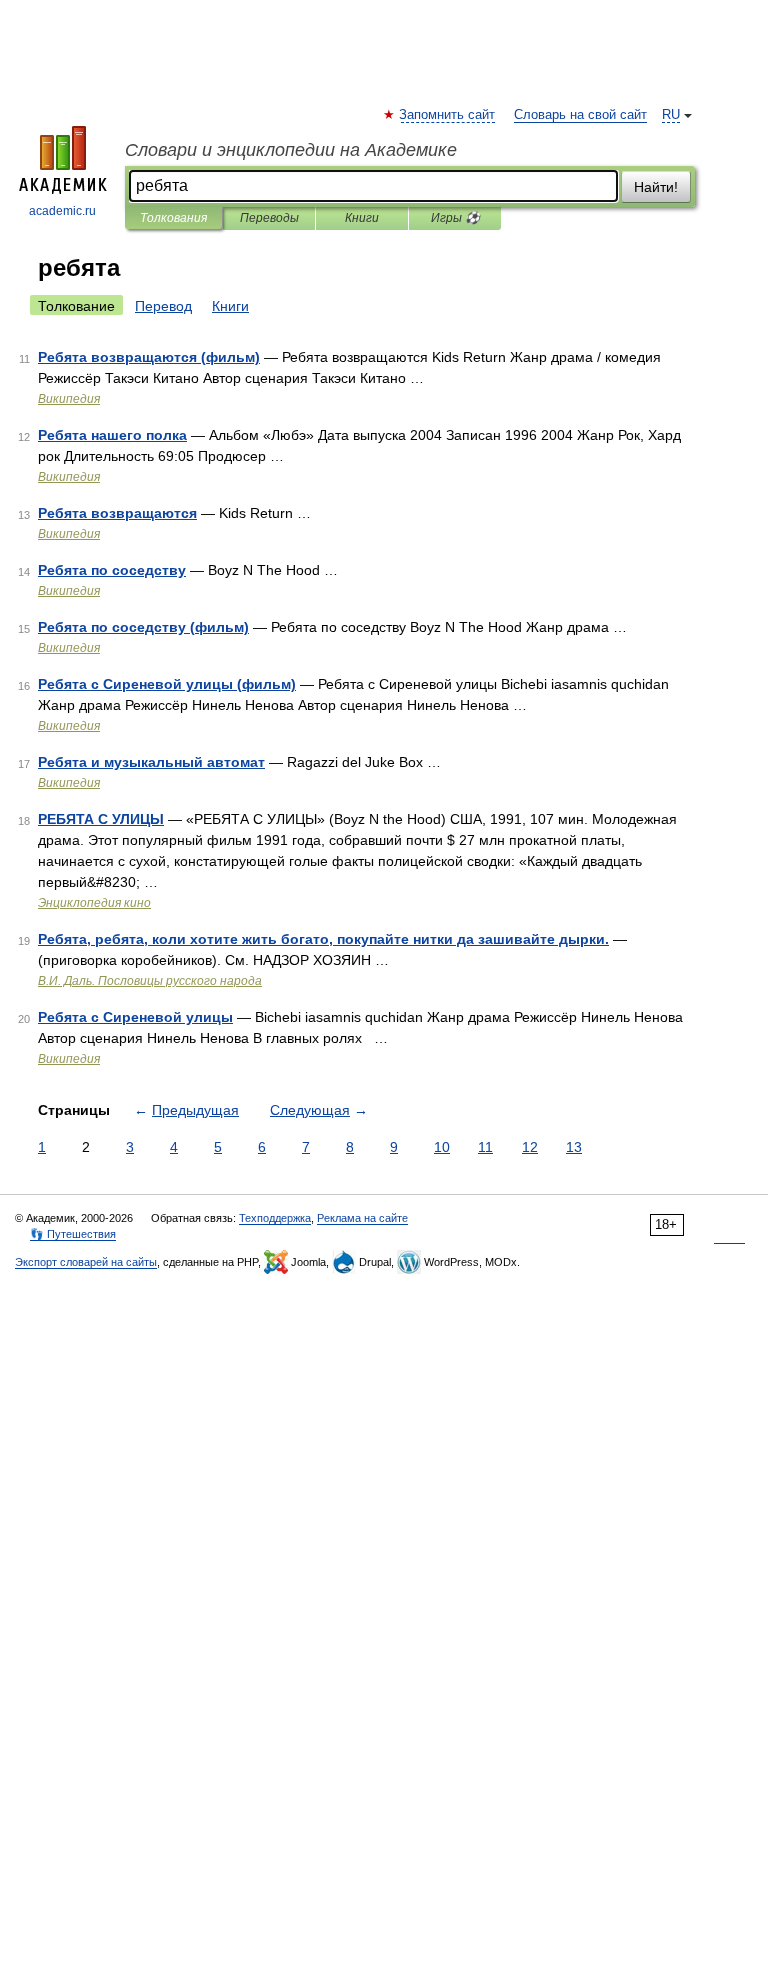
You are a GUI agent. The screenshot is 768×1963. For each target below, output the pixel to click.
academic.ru (62, 211)
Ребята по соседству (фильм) (143, 627)
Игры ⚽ (455, 218)
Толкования (173, 218)
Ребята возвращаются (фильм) (149, 357)
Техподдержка (275, 1218)
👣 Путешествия (73, 1234)
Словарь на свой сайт (580, 115)
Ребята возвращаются (117, 513)
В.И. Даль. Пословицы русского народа (150, 981)
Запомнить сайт (448, 115)
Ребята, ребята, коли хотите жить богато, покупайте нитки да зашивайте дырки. (323, 939)
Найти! (656, 187)
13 (574, 1147)
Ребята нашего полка (112, 435)
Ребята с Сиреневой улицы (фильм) (167, 684)
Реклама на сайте (362, 1218)
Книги (362, 218)
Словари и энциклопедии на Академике (291, 150)
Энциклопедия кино (94, 903)
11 (485, 1147)
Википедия (69, 399)
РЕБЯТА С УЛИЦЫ (101, 819)
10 (442, 1147)
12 (530, 1147)
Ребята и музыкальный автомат (151, 762)
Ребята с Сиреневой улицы (135, 1017)
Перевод (163, 306)
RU (671, 115)
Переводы (269, 218)
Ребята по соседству (112, 570)
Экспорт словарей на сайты (86, 1262)
